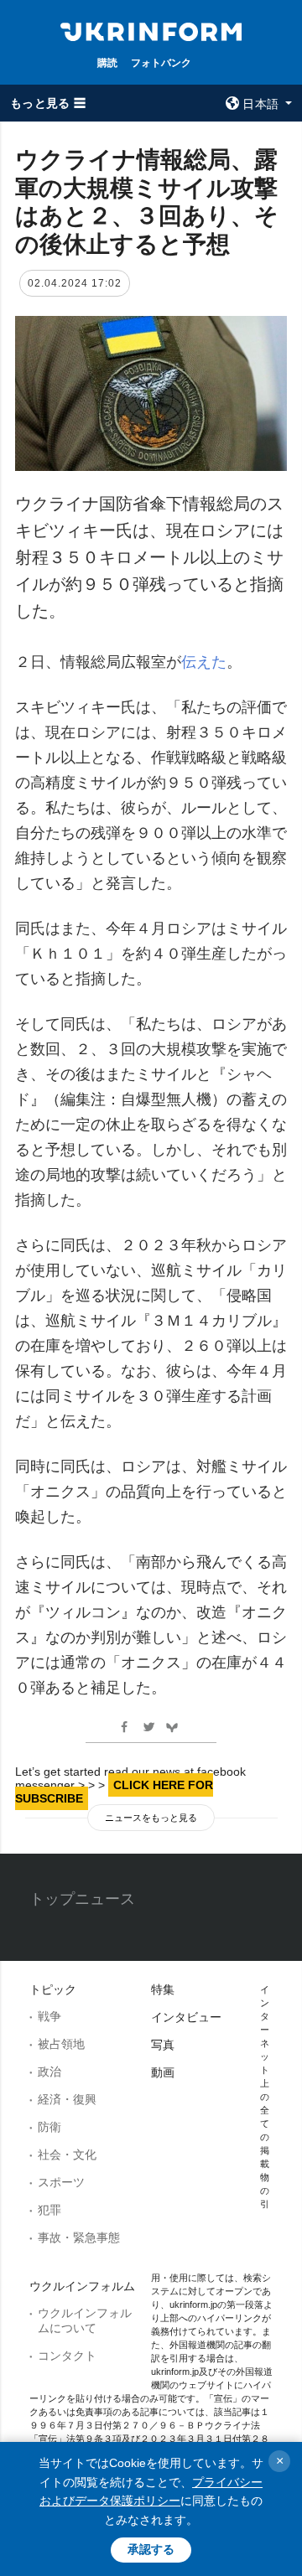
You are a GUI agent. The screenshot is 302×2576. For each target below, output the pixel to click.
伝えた (204, 662)
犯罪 (49, 2210)
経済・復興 (67, 2099)
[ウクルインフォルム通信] (151, 30)
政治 (49, 2072)
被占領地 (61, 2044)
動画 (163, 2072)
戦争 (49, 2016)
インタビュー (186, 2017)
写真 (163, 2045)
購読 (107, 62)
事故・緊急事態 (79, 2237)
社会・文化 (67, 2154)
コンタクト (67, 2356)
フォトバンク (161, 62)
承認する (151, 2549)
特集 (163, 1989)
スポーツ (61, 2182)
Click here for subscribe (114, 1792)
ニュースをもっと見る (151, 1818)
